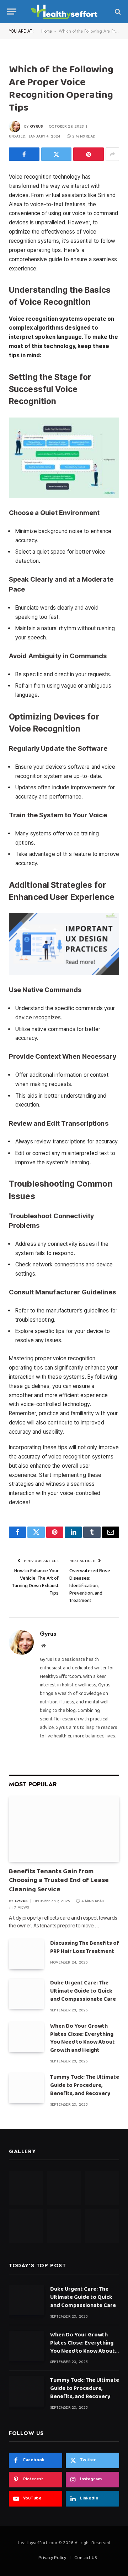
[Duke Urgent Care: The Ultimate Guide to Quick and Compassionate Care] (26, 1994)
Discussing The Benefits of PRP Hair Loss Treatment (85, 1948)
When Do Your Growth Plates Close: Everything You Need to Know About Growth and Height (82, 2039)
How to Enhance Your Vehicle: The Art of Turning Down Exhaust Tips (35, 1583)
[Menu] (12, 12)
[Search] (117, 12)
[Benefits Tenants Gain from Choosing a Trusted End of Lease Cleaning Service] (64, 1829)
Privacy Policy (52, 2558)
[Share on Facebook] (24, 154)
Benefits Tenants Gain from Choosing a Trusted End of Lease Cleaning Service (59, 1881)
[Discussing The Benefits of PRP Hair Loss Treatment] (26, 1954)
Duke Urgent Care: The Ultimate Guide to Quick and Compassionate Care (83, 1992)
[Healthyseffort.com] (64, 12)
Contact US (86, 2558)
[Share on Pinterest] (89, 154)
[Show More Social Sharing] (112, 154)
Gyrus (37, 126)
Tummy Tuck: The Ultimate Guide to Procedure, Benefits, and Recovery (85, 2086)
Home (47, 31)
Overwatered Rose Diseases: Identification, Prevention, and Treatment (90, 1586)
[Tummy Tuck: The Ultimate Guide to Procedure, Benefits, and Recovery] (26, 2088)
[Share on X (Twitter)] (57, 154)
